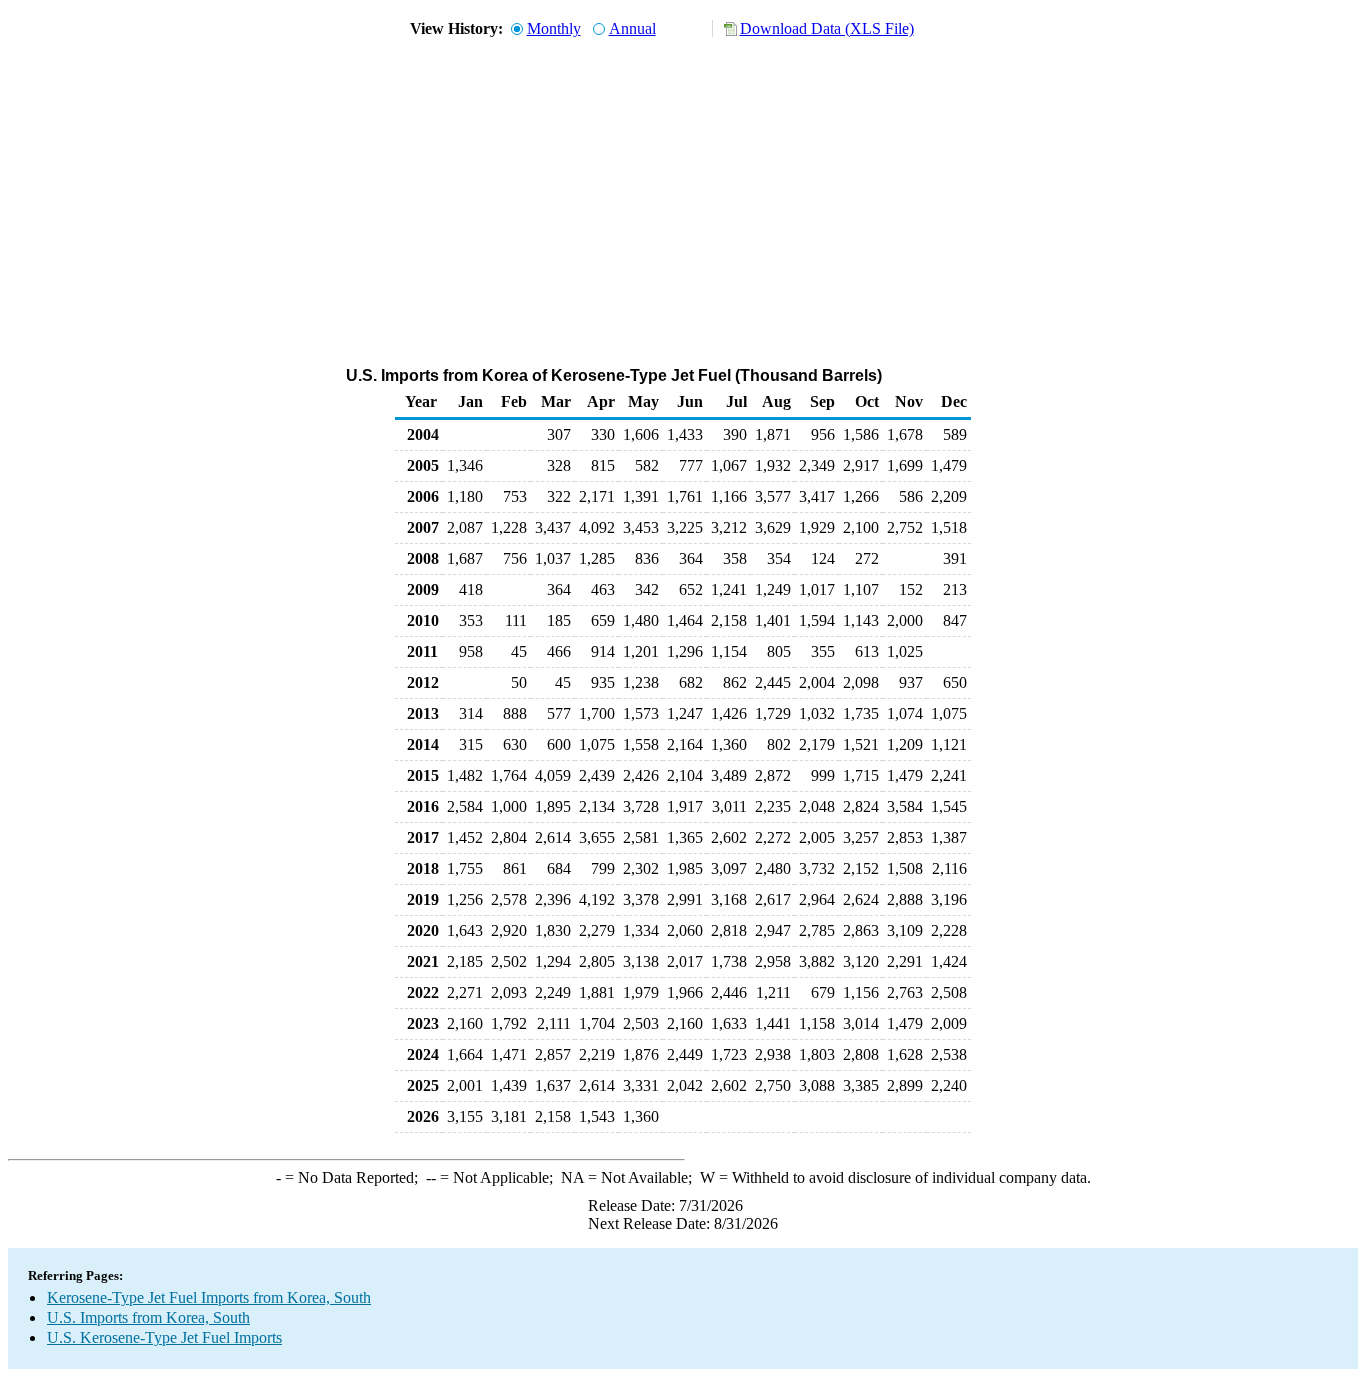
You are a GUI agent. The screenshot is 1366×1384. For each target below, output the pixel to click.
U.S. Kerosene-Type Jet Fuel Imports (164, 1337)
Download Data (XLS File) (827, 28)
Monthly (554, 28)
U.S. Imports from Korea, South (148, 1317)
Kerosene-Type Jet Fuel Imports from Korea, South (209, 1297)
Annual (632, 28)
